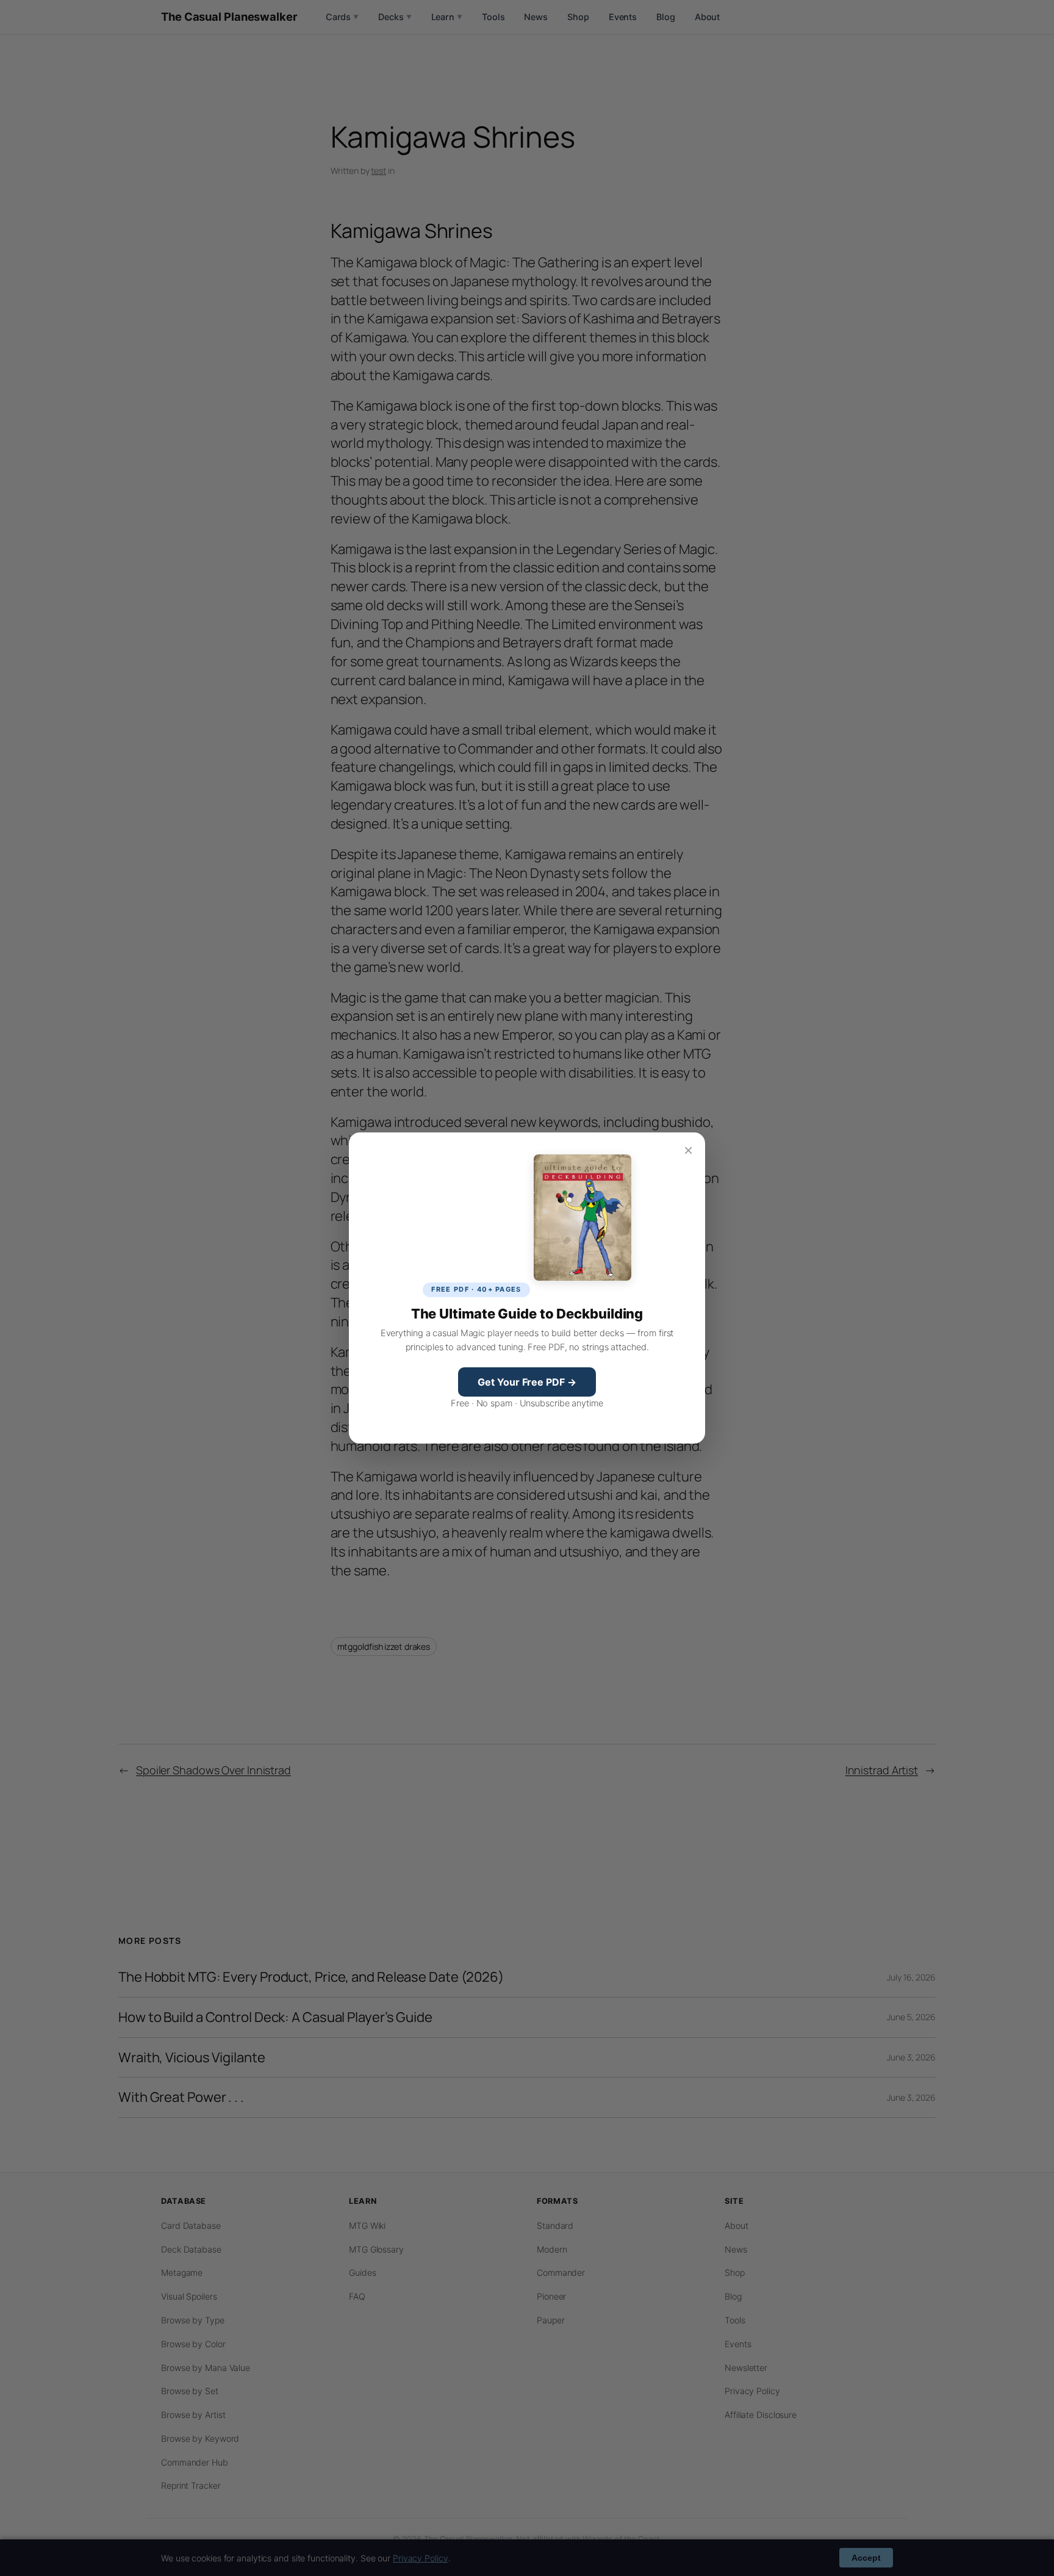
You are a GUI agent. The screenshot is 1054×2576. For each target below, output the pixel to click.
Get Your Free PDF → (527, 1382)
